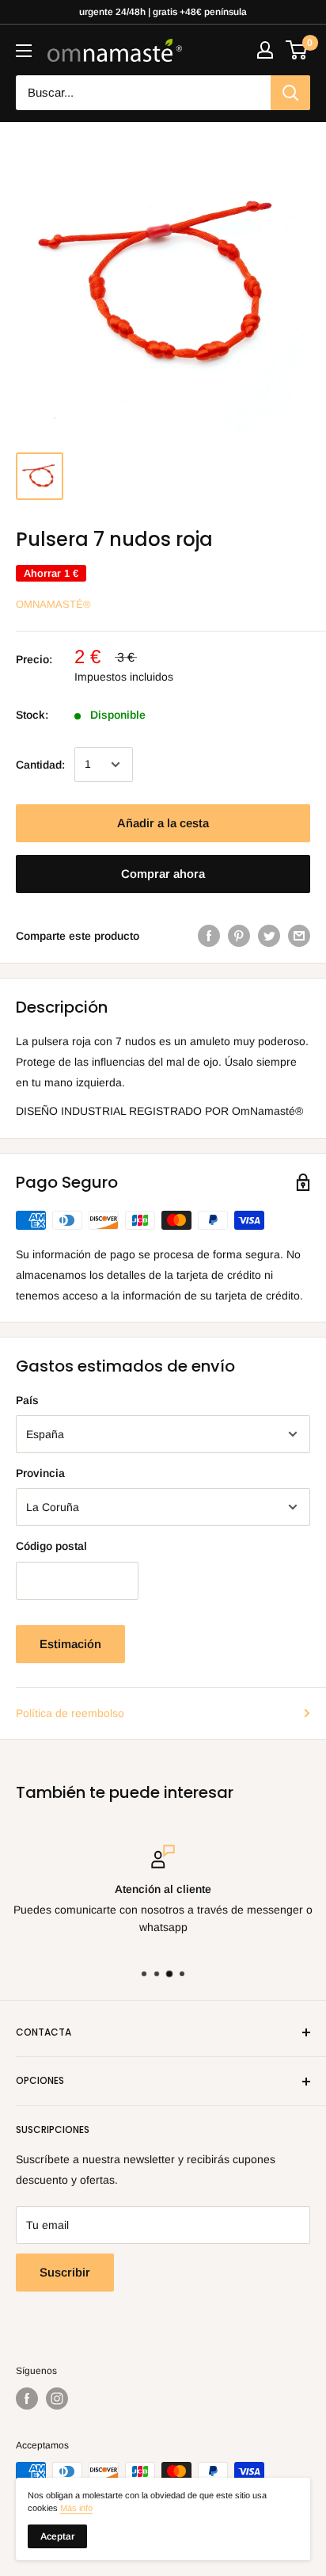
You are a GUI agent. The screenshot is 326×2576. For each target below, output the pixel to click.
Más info (76, 2508)
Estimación (70, 1644)
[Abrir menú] (24, 51)
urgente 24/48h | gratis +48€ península (163, 12)
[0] (297, 50)
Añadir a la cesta (163, 823)
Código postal (51, 1546)
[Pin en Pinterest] (239, 936)
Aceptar (57, 2536)
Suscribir (65, 2272)
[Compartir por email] (299, 936)
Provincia (40, 1473)
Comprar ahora (163, 874)
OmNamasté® (53, 604)
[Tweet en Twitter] (269, 936)
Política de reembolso (70, 1713)
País (27, 1400)
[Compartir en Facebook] (209, 936)
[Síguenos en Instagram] (57, 2399)
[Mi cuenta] (265, 50)
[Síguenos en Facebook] (27, 2399)
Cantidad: (40, 765)
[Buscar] (290, 93)
